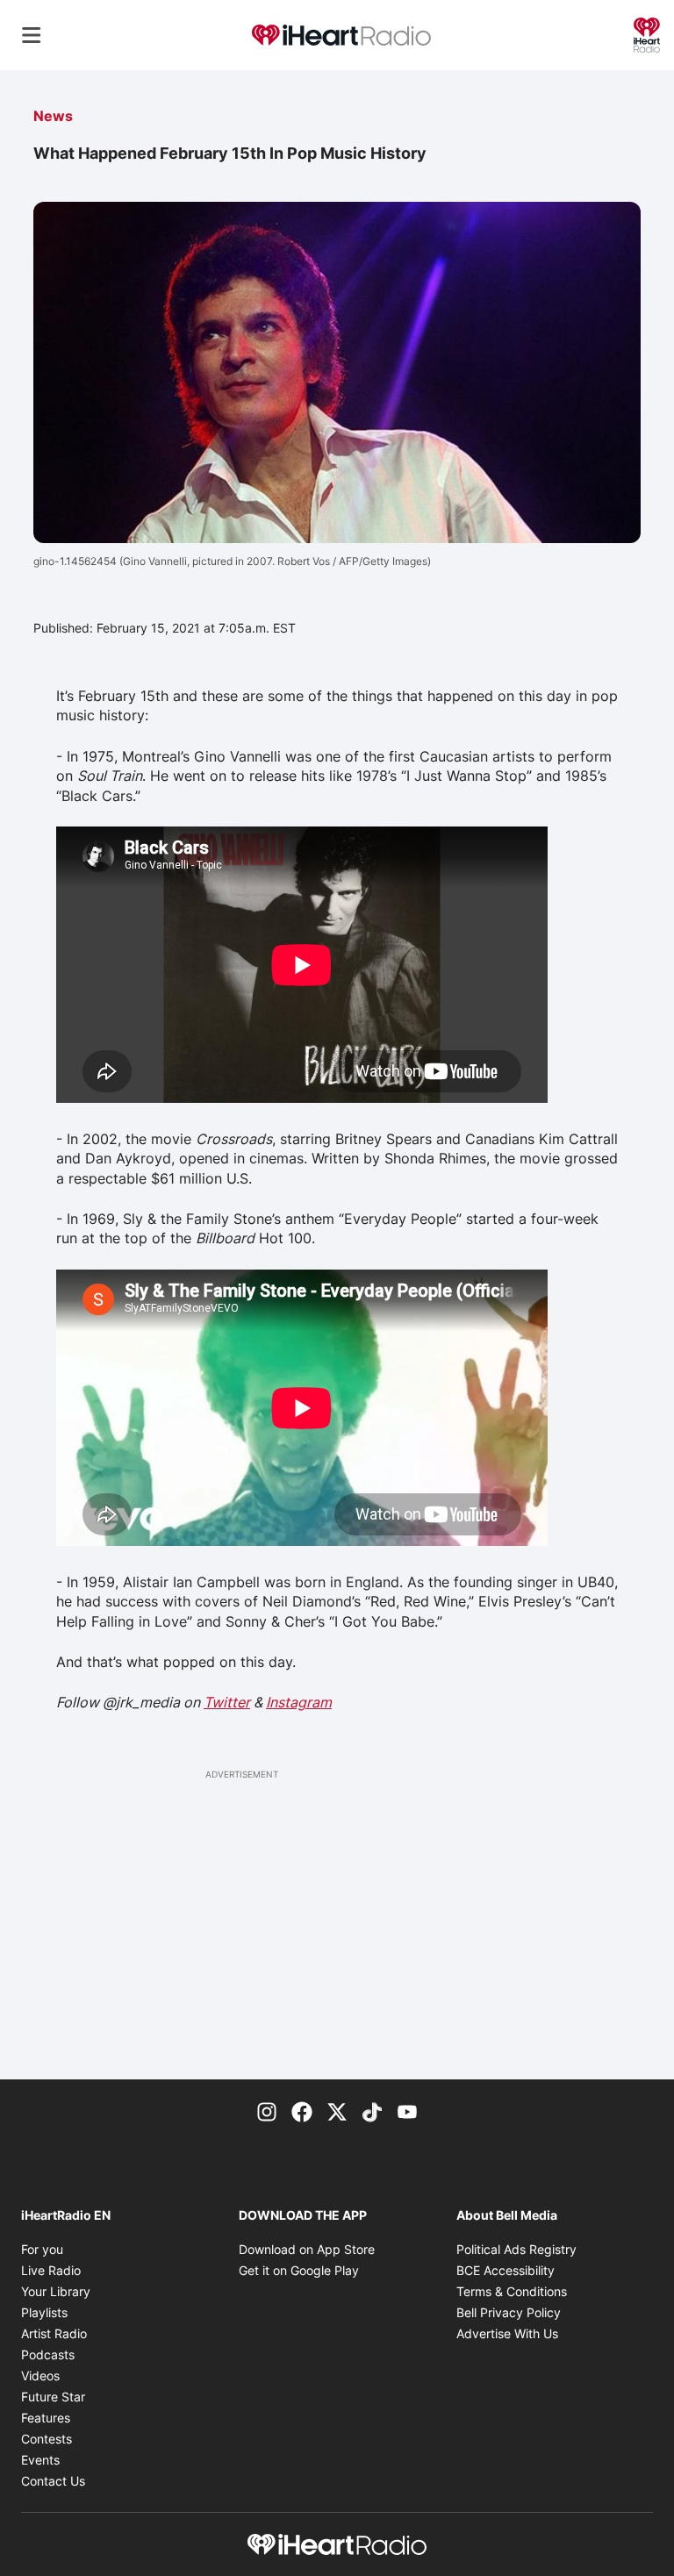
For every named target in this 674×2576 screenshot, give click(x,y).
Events (40, 2460)
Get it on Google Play (299, 2270)
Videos (40, 2376)
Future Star (53, 2397)
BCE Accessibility (505, 2270)
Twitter (227, 1702)
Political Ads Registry (516, 2249)
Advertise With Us (507, 2333)
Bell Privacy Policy (509, 2312)
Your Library (56, 2291)
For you (42, 2249)
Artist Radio (54, 2333)
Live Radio (51, 2270)
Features (46, 2418)
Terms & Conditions (512, 2291)
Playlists (44, 2312)
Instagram (299, 1702)
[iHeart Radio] (647, 33)
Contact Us (53, 2481)
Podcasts (48, 2354)
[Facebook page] (302, 2111)
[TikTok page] (372, 2111)
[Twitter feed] (337, 2111)
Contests (47, 2439)
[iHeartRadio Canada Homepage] (341, 36)
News (53, 116)
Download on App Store (307, 2249)
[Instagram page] (267, 2111)
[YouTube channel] (407, 2111)
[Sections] (32, 35)
